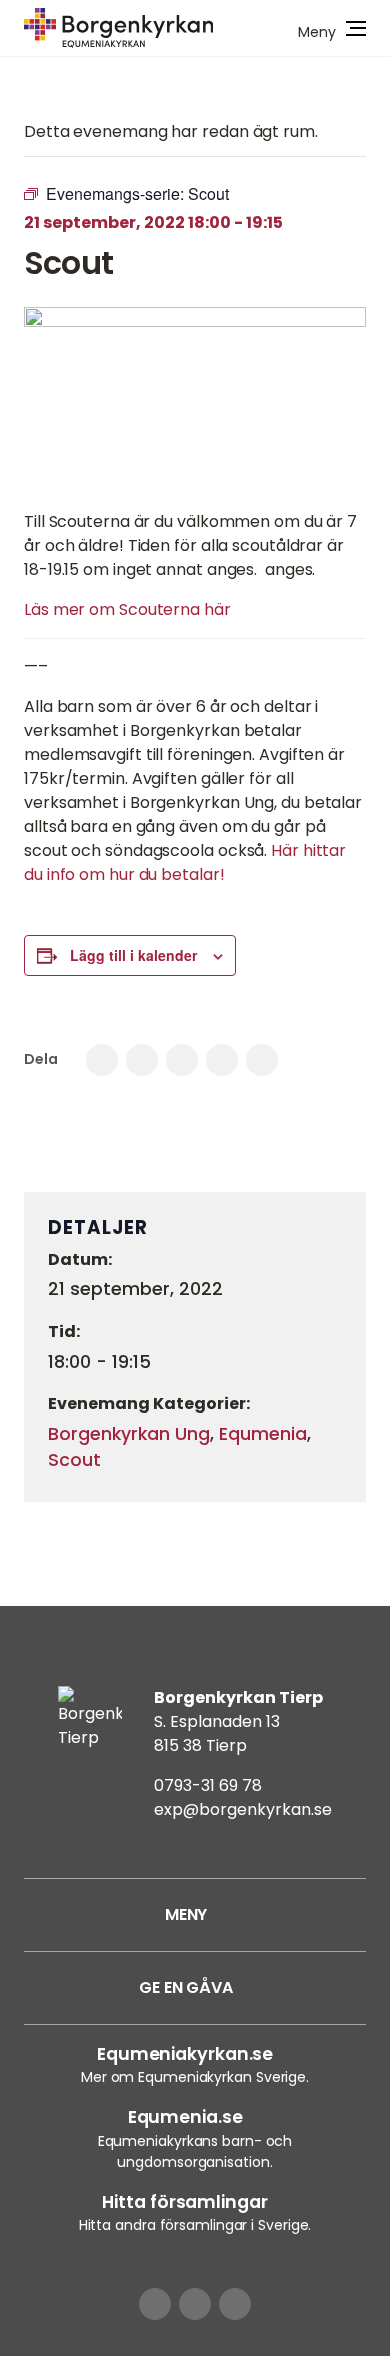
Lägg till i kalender (133, 955)
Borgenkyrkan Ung (129, 1434)
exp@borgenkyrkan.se (243, 1809)
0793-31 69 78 (208, 1785)
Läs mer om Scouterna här (127, 609)
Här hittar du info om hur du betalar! (185, 862)
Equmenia (263, 1434)
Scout (74, 1460)
